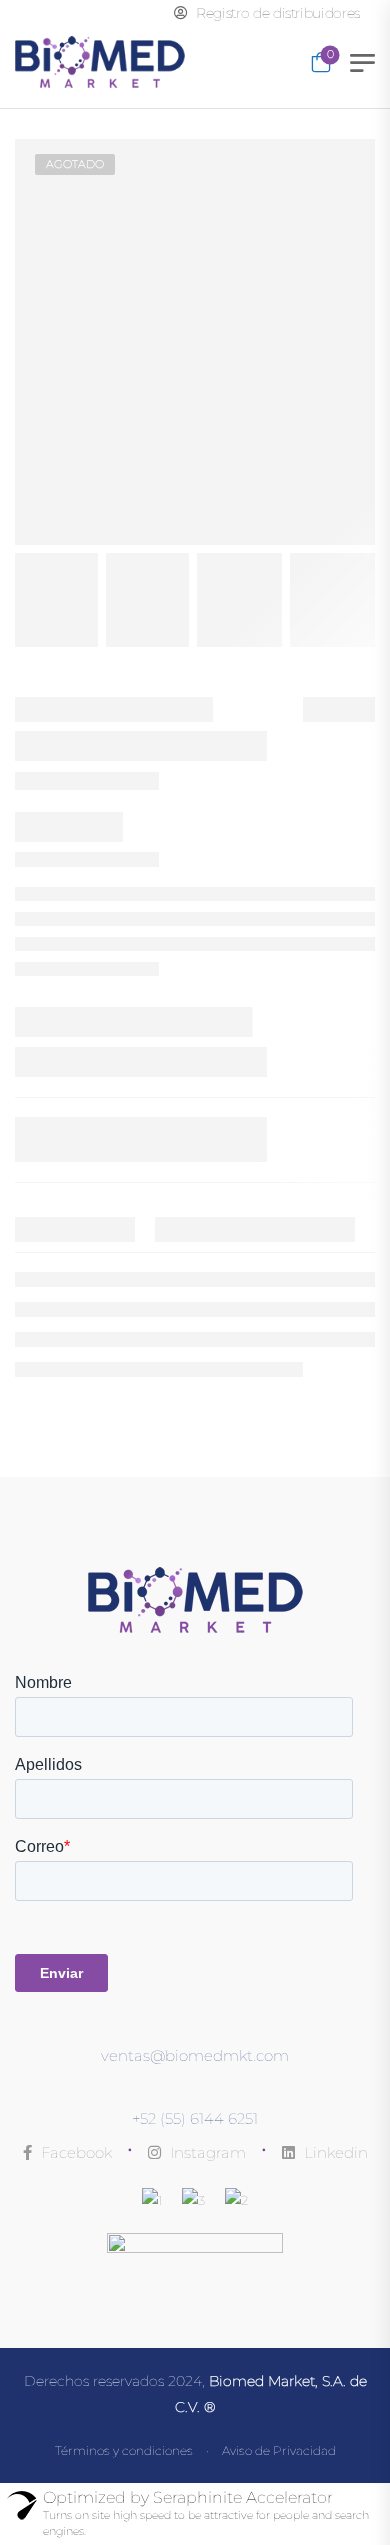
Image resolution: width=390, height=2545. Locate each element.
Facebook (74, 2152)
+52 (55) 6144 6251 (195, 2118)
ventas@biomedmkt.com (195, 2055)
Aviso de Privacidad (279, 2450)
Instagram (206, 2152)
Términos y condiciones (124, 2450)
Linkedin (334, 2152)
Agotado (75, 164)
